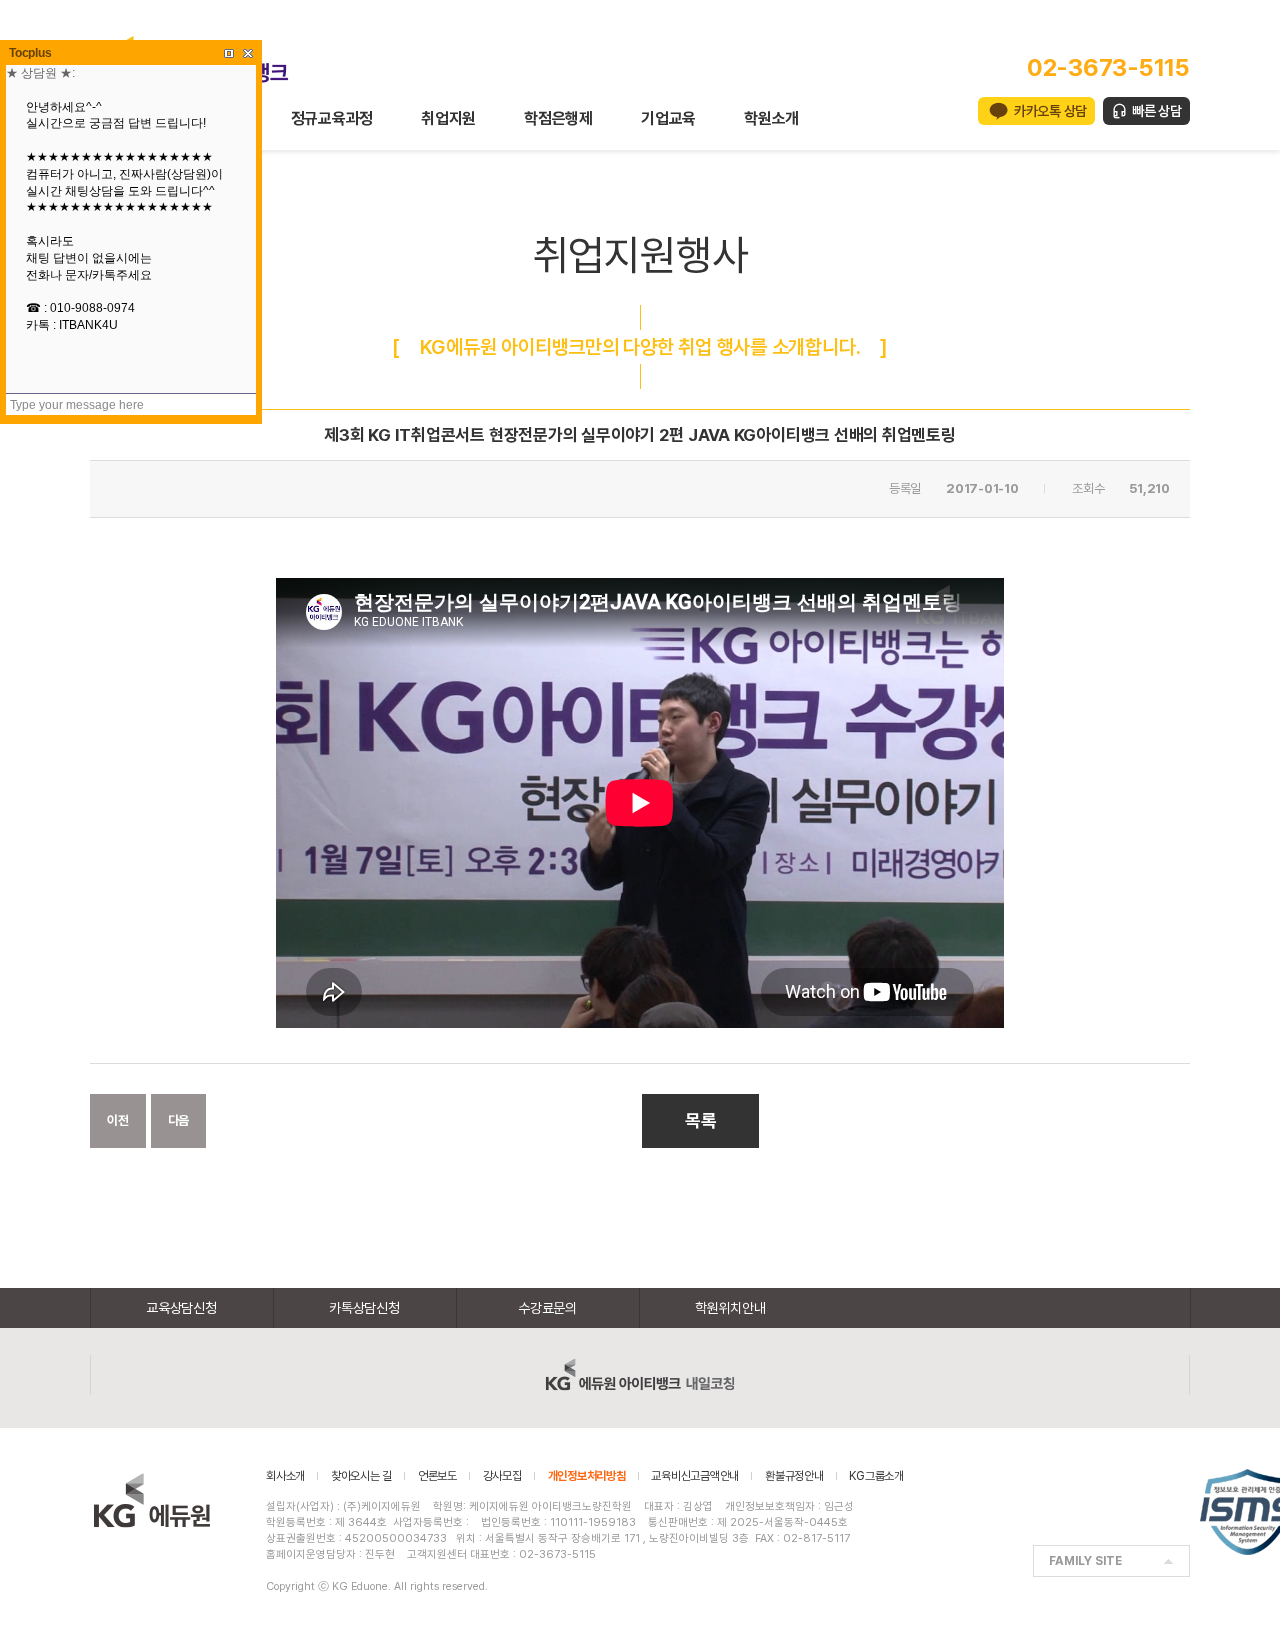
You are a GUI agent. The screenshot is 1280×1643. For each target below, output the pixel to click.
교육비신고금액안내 (695, 1476)
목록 (701, 1120)
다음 (179, 1120)
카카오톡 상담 (1050, 111)
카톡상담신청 (364, 1308)
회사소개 (285, 1476)
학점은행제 (558, 118)
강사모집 (502, 1476)
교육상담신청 (181, 1308)
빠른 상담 (1157, 111)
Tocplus (30, 53)
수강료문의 (547, 1308)
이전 (118, 1120)
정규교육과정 (332, 118)
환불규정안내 (794, 1476)
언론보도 (437, 1476)
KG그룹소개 (876, 1476)
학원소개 (771, 118)
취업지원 (448, 118)
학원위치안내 (730, 1308)
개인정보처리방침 (587, 1476)
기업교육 (668, 118)
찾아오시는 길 (361, 1476)
